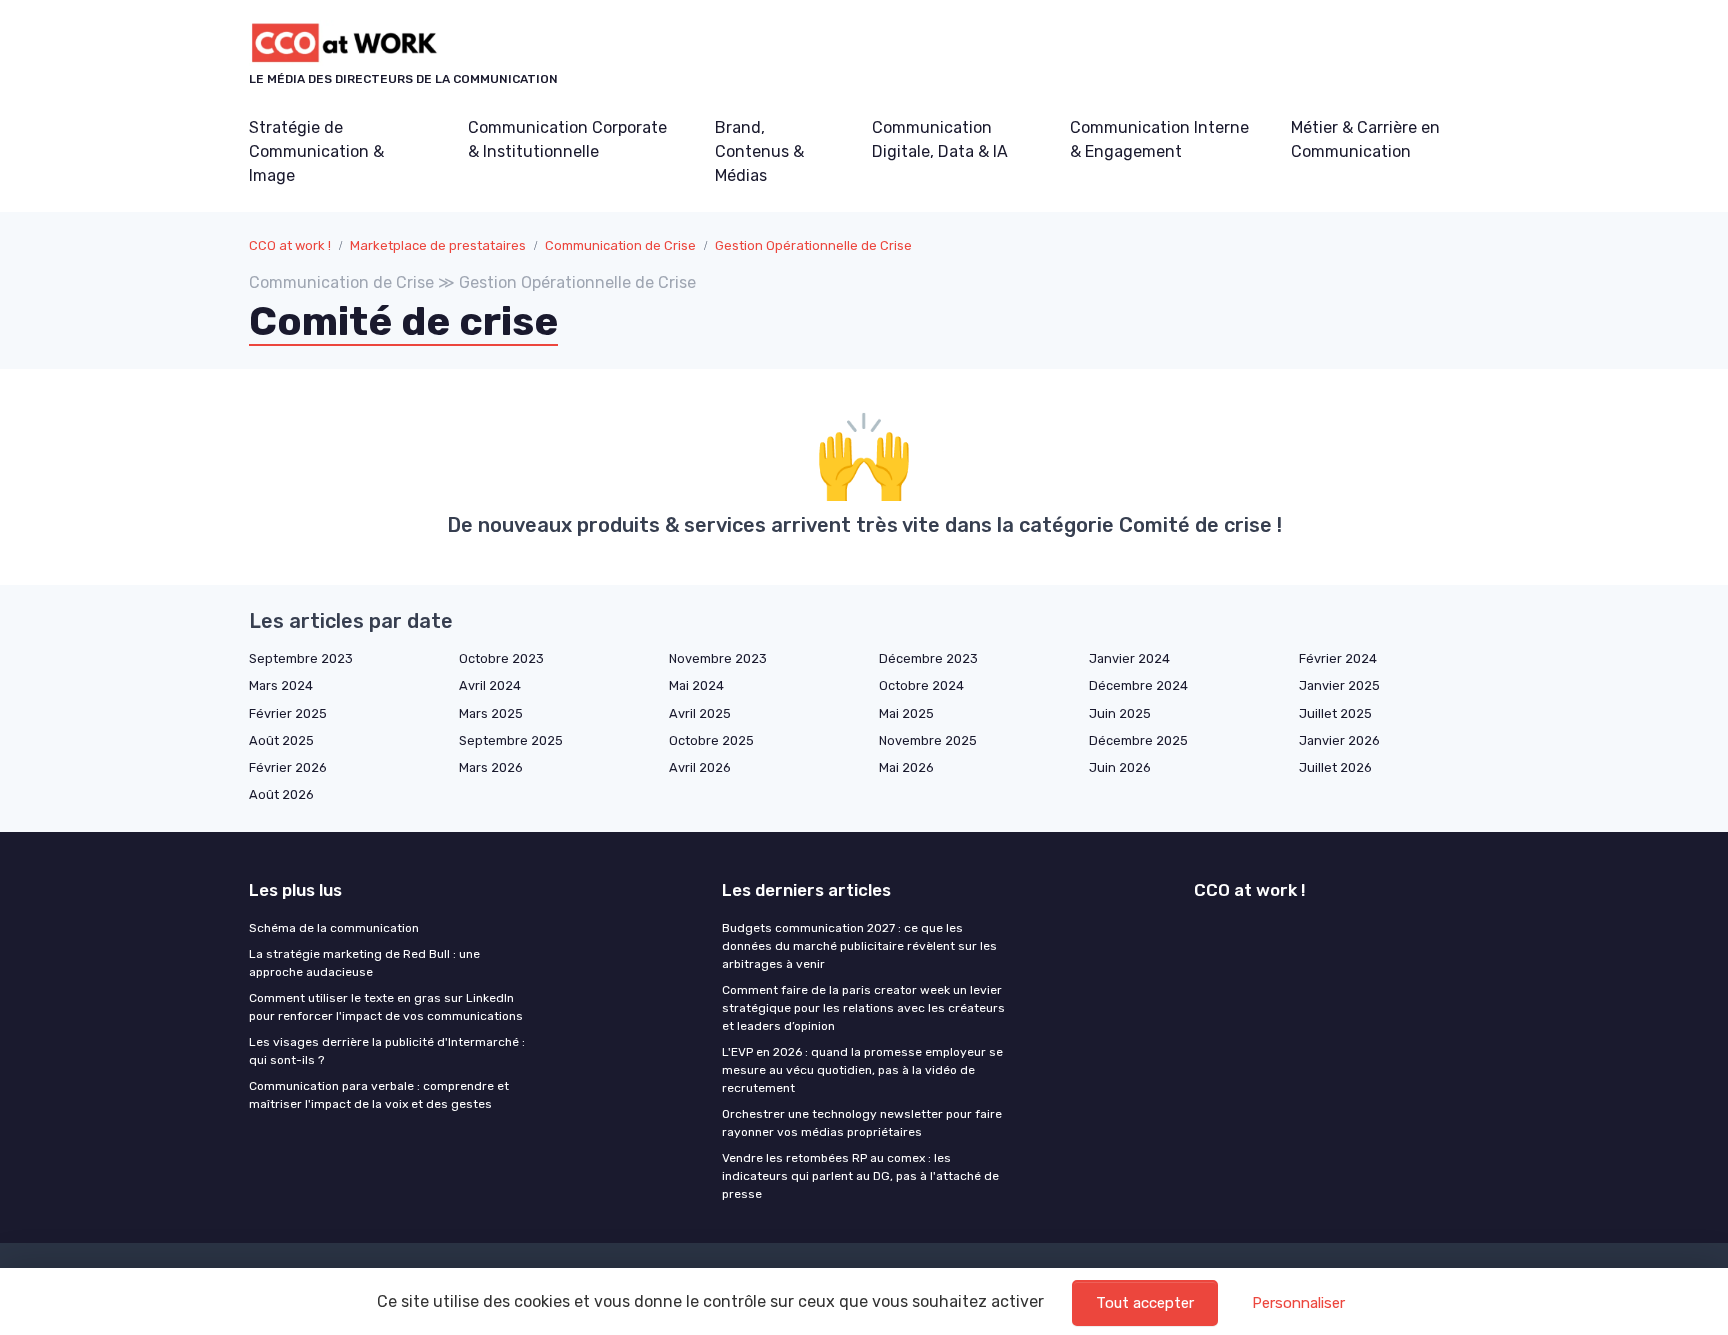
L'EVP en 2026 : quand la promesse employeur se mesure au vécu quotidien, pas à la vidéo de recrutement (862, 1070)
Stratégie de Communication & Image (316, 151)
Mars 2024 (281, 685)
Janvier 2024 (1129, 658)
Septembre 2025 (511, 740)
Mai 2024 (696, 685)
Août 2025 (281, 740)
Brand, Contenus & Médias (759, 151)
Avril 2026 (700, 767)
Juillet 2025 (1335, 713)
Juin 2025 (1120, 713)
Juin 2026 (1120, 767)
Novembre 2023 (718, 658)
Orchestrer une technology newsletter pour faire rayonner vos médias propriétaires (862, 1123)
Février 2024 (1338, 658)
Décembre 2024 (1138, 685)
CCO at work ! (290, 245)
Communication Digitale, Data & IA (940, 139)
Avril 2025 (700, 713)
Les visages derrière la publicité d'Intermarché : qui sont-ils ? (387, 1051)
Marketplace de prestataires (438, 245)
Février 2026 (288, 767)
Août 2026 (281, 794)
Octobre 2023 (501, 658)
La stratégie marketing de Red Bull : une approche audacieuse (364, 963)
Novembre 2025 (928, 740)
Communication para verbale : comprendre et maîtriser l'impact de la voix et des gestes (379, 1095)
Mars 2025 (491, 713)
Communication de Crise (620, 245)
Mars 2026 (491, 767)
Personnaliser (1298, 1303)
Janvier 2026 (1339, 740)
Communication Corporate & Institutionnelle (567, 139)
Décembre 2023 (928, 658)
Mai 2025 (906, 713)
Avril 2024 (490, 685)
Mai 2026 (906, 767)
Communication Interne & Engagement (1159, 139)
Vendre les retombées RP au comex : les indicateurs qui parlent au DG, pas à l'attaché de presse (860, 1176)
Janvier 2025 (1339, 685)
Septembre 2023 (301, 658)
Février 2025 (288, 713)
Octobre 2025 (711, 740)
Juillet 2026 (1335, 767)
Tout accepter (1145, 1303)
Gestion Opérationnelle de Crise (813, 245)
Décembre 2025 (1138, 740)
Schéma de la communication (334, 928)
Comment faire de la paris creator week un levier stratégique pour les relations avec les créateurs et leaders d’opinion (863, 1008)
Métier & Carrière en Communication (1365, 139)
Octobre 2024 (921, 685)
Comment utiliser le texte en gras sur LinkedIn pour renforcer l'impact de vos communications (386, 1007)
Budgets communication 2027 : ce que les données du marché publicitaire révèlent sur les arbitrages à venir (859, 946)
